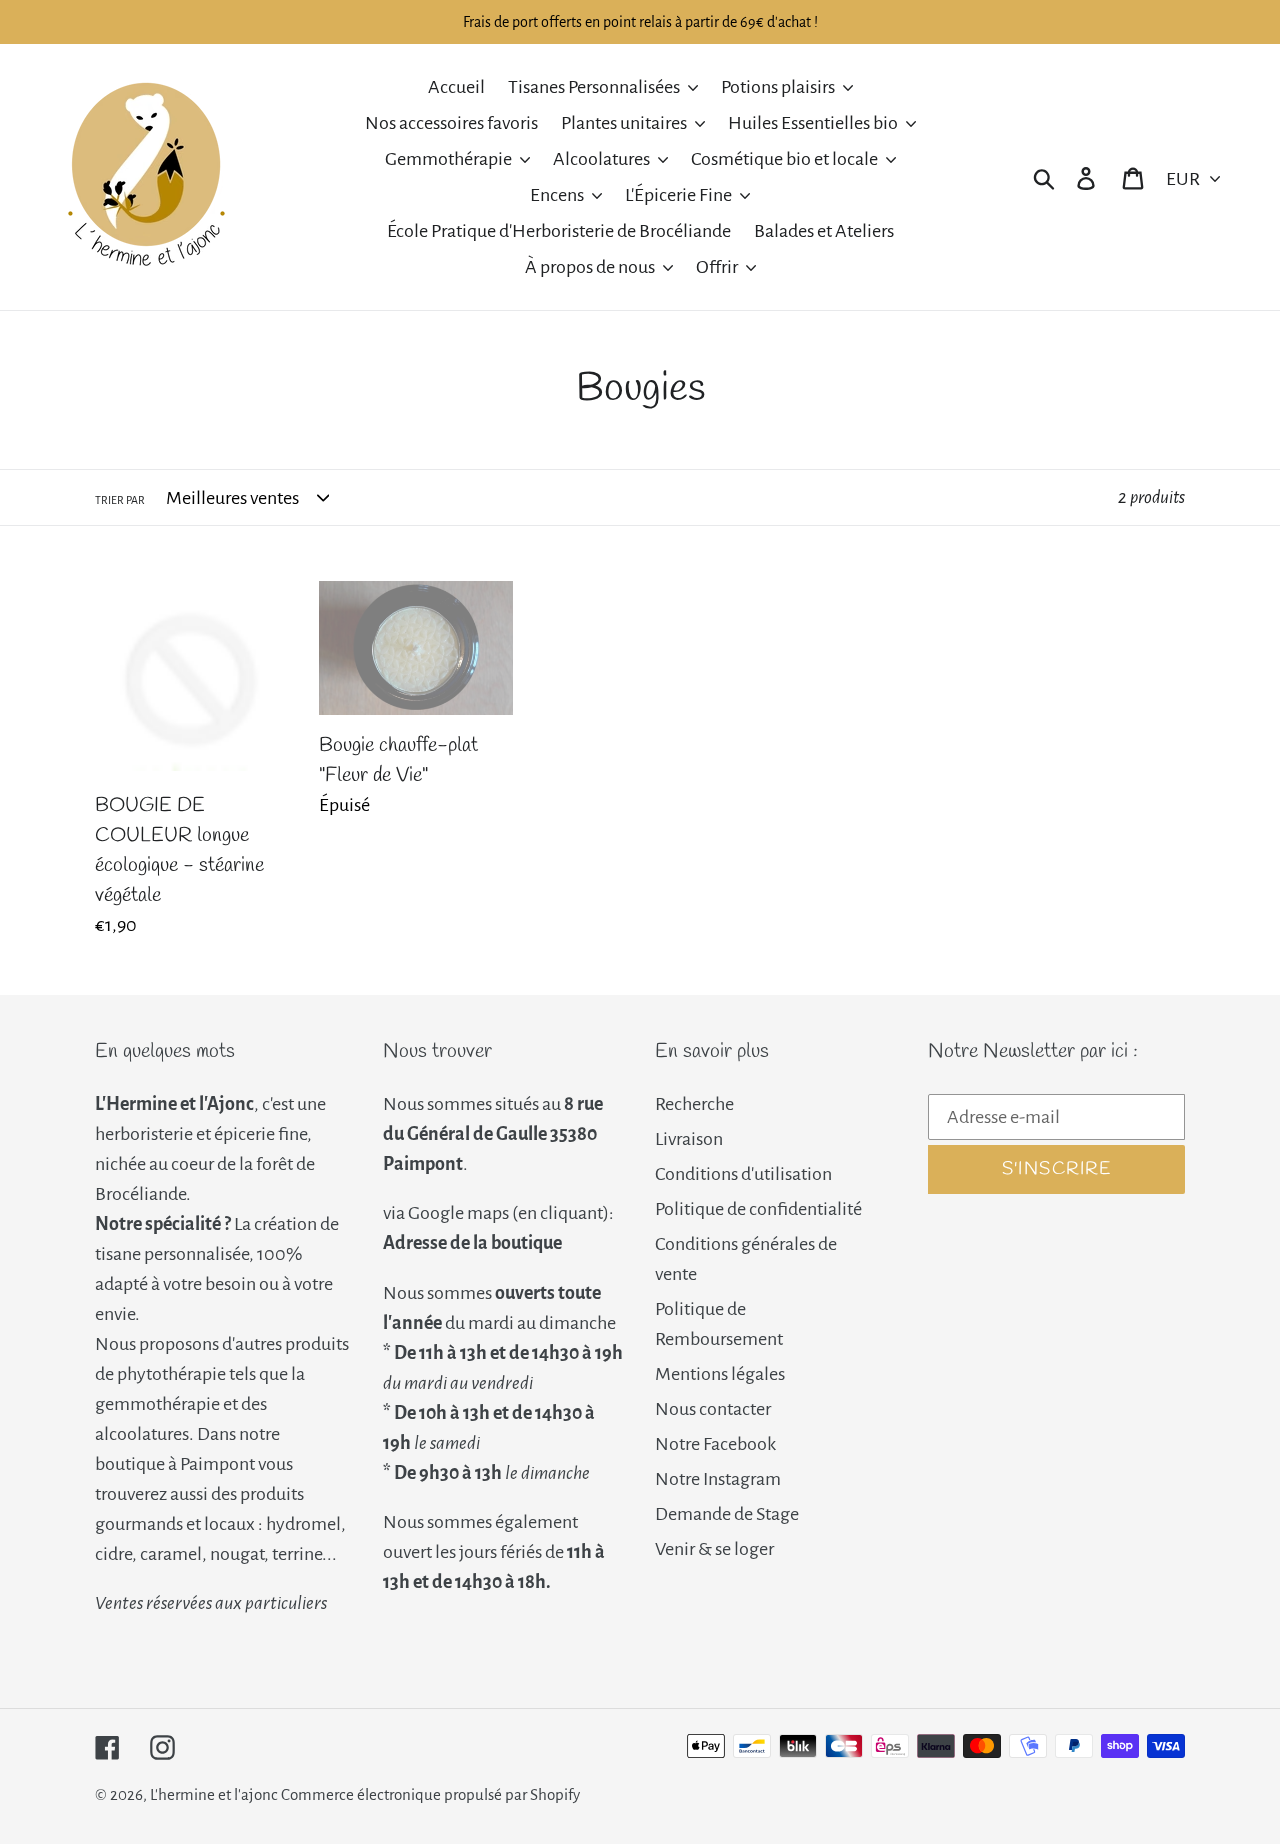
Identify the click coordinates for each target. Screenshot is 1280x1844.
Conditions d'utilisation (743, 1174)
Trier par (120, 500)
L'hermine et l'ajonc (214, 1794)
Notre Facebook (715, 1444)
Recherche (694, 1104)
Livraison (689, 1139)
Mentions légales (720, 1374)
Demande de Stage (727, 1514)
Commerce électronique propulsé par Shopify (430, 1794)
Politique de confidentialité (758, 1209)
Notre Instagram (718, 1479)
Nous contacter (713, 1409)
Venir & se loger (714, 1549)
